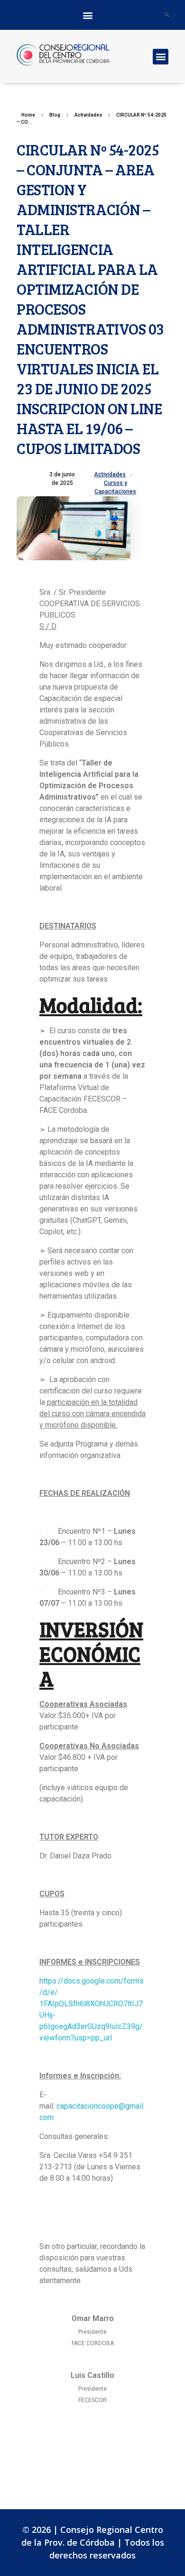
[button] (88, 15)
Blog (55, 115)
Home (28, 115)
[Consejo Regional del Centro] (83, 55)
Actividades (88, 115)
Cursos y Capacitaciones (115, 487)
